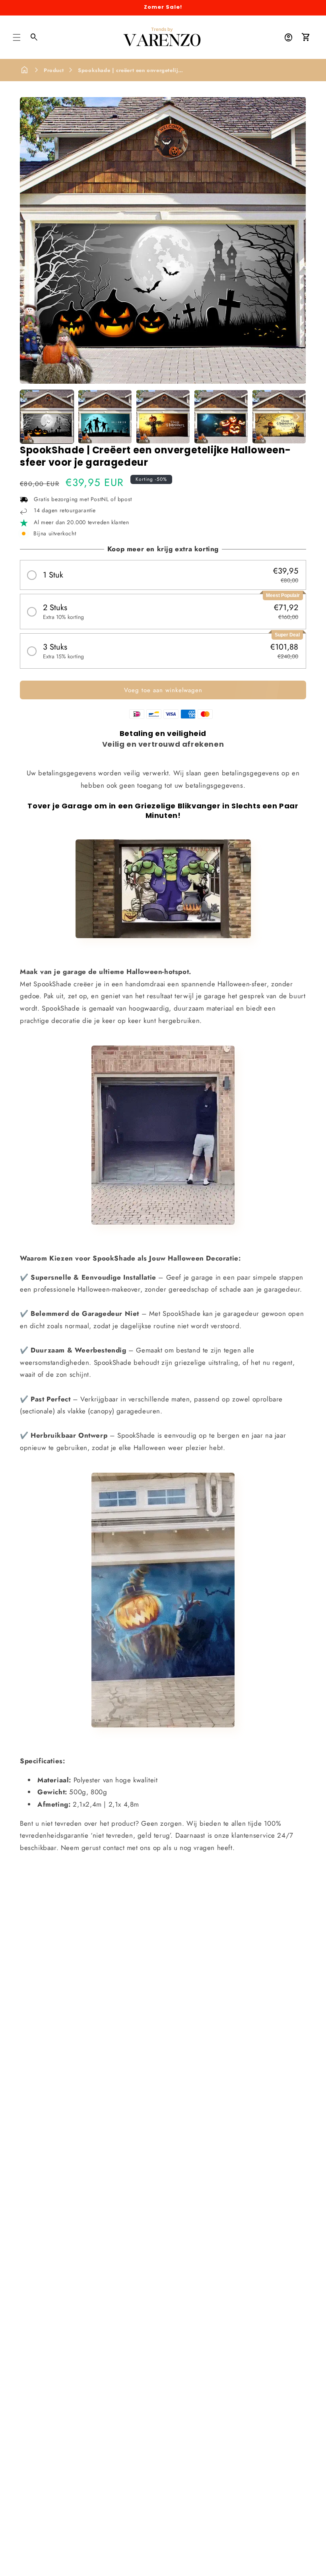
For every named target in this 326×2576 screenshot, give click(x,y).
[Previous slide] (29, 417)
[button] (17, 37)
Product (54, 70)
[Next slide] (297, 417)
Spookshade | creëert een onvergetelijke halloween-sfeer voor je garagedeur (179, 70)
